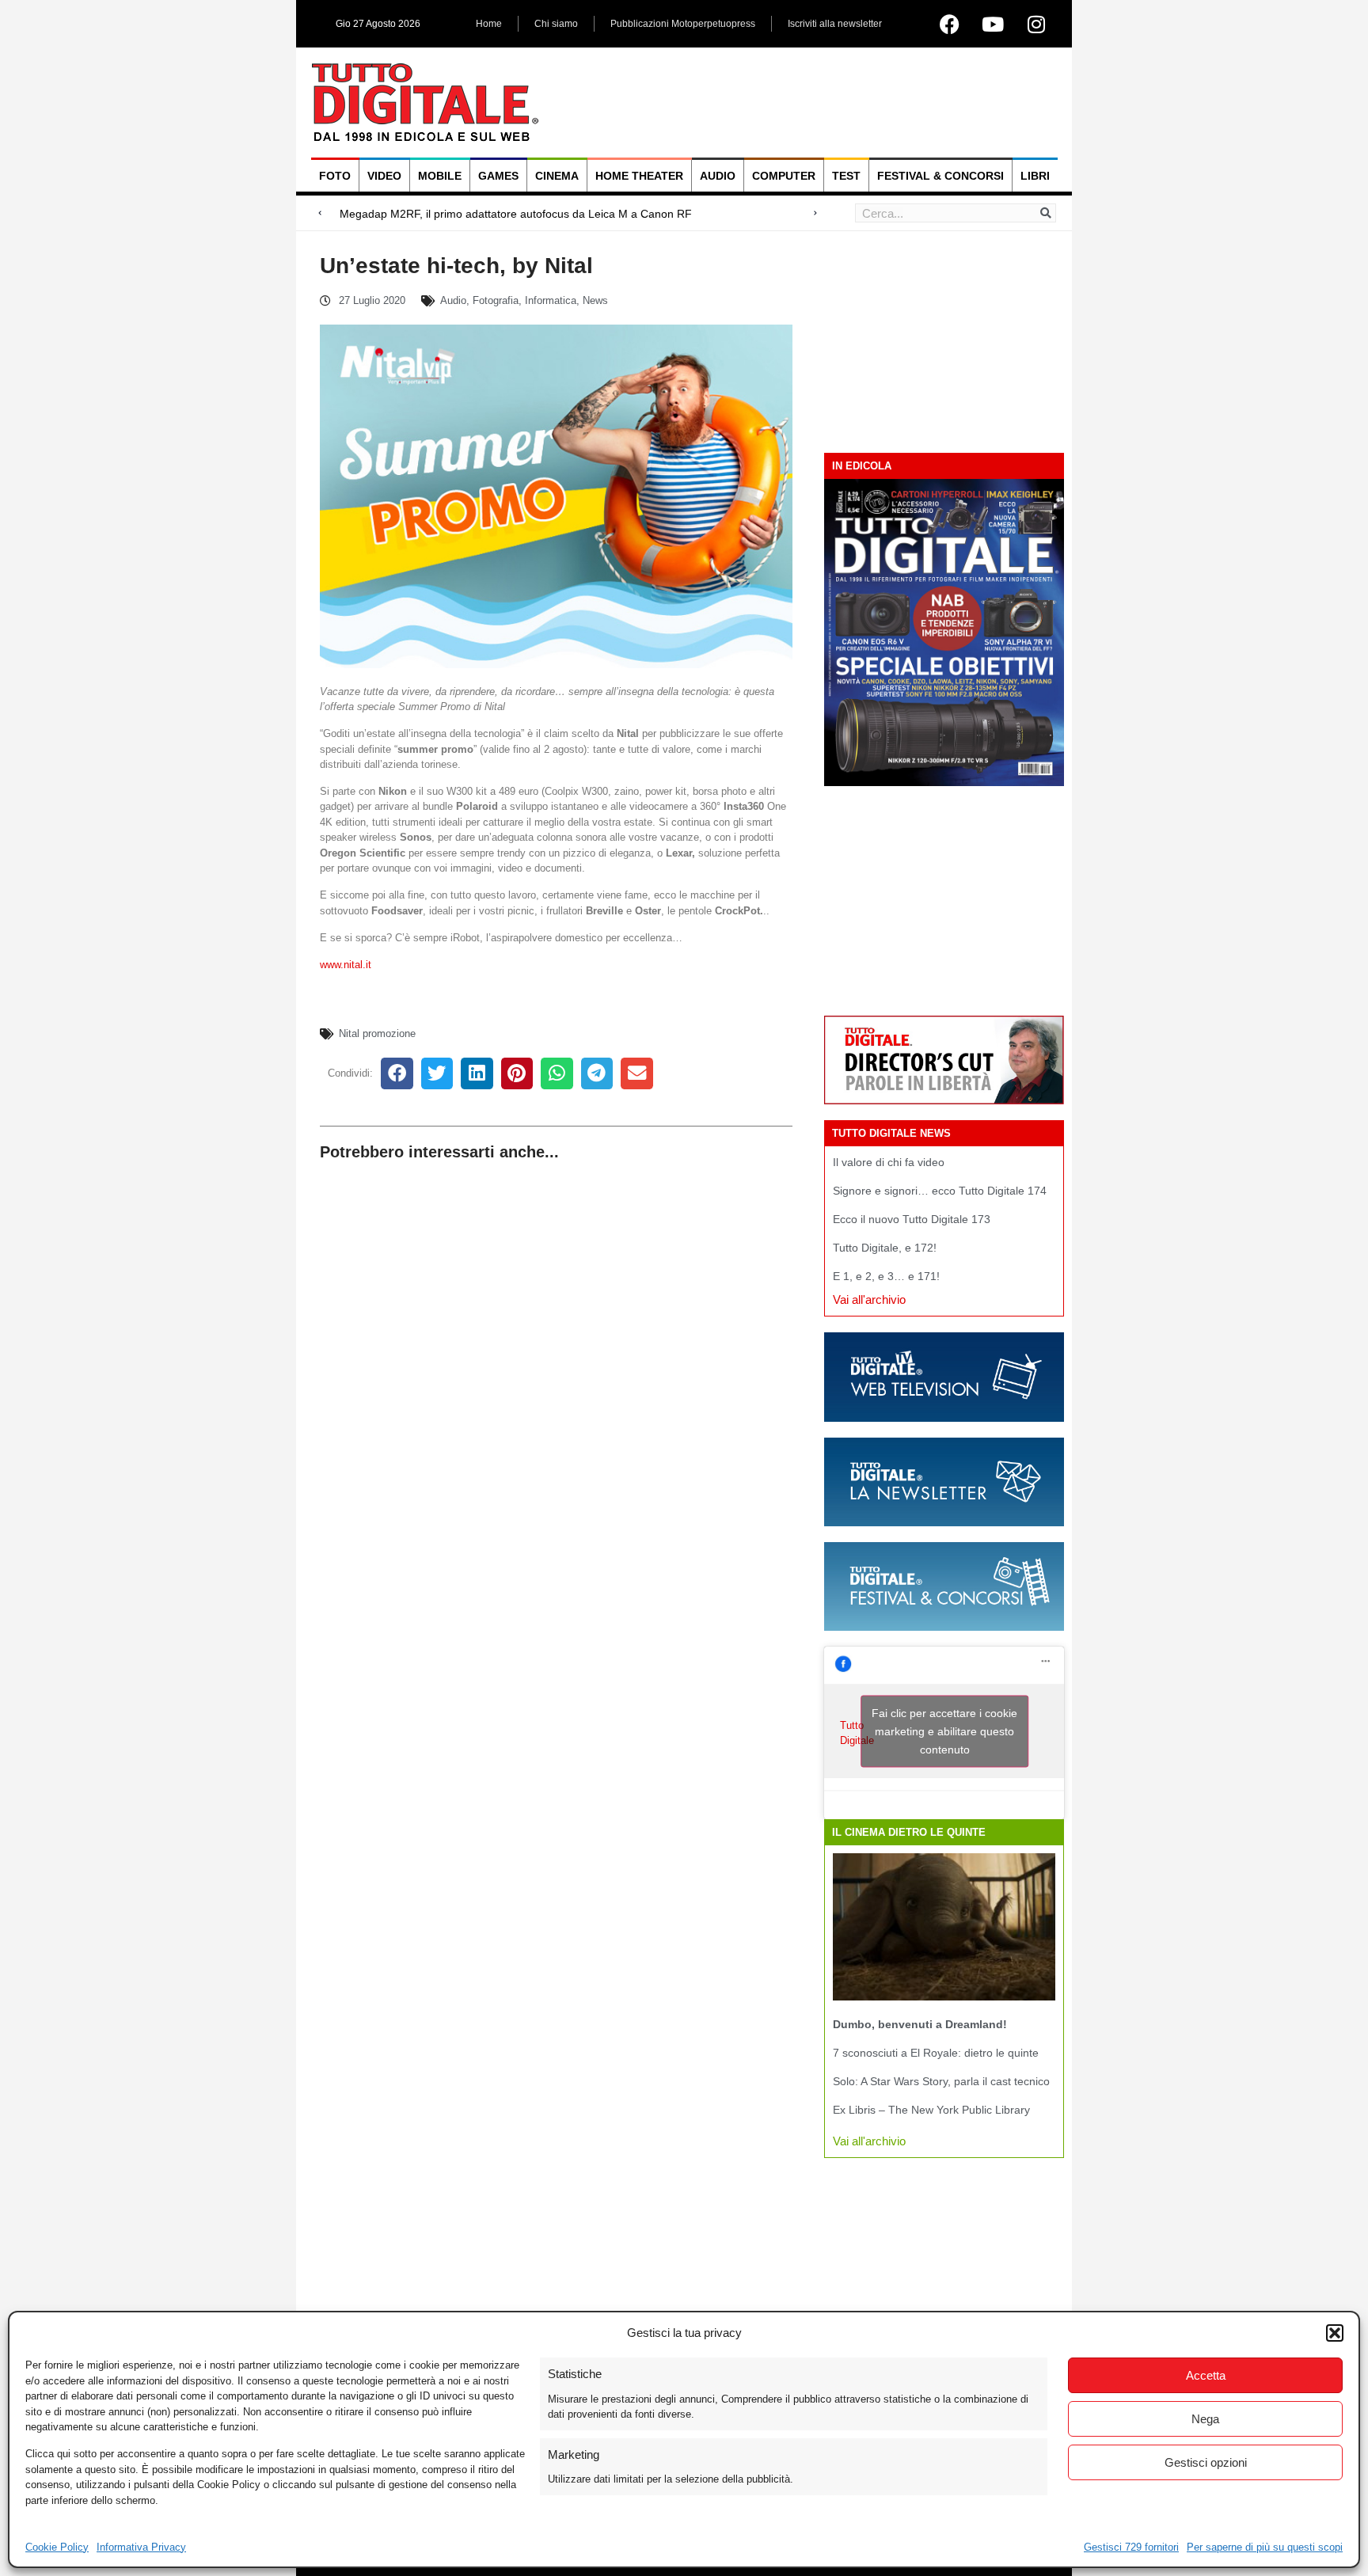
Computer (784, 176)
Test (846, 176)
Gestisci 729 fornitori (1131, 2547)
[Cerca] (1046, 213)
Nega (1205, 2419)
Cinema (557, 176)
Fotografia (496, 300)
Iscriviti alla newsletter (835, 24)
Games (498, 176)
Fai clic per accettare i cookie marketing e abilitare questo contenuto (944, 1731)
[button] (1335, 2333)
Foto (335, 176)
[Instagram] (1036, 24)
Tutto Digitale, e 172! (885, 1248)
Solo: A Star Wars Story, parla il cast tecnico (941, 2081)
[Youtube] (993, 24)
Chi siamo (556, 24)
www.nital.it (347, 965)
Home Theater (639, 176)
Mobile (440, 176)
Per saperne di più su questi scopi (1265, 2547)
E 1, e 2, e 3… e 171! (886, 1276)
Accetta (1206, 2375)
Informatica (551, 300)
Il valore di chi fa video (889, 1162)
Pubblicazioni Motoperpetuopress (683, 24)
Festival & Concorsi (940, 176)
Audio (718, 176)
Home (489, 24)
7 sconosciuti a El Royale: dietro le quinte (936, 2053)
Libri (1035, 176)
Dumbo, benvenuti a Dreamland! (920, 2024)
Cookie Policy (57, 2547)
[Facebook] (949, 24)
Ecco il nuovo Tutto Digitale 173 (912, 1219)
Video (384, 176)
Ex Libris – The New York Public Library (931, 2110)
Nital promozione (377, 1033)
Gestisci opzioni (1206, 2462)
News (595, 300)
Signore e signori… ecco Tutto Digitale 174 (940, 1191)
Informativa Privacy (141, 2547)
